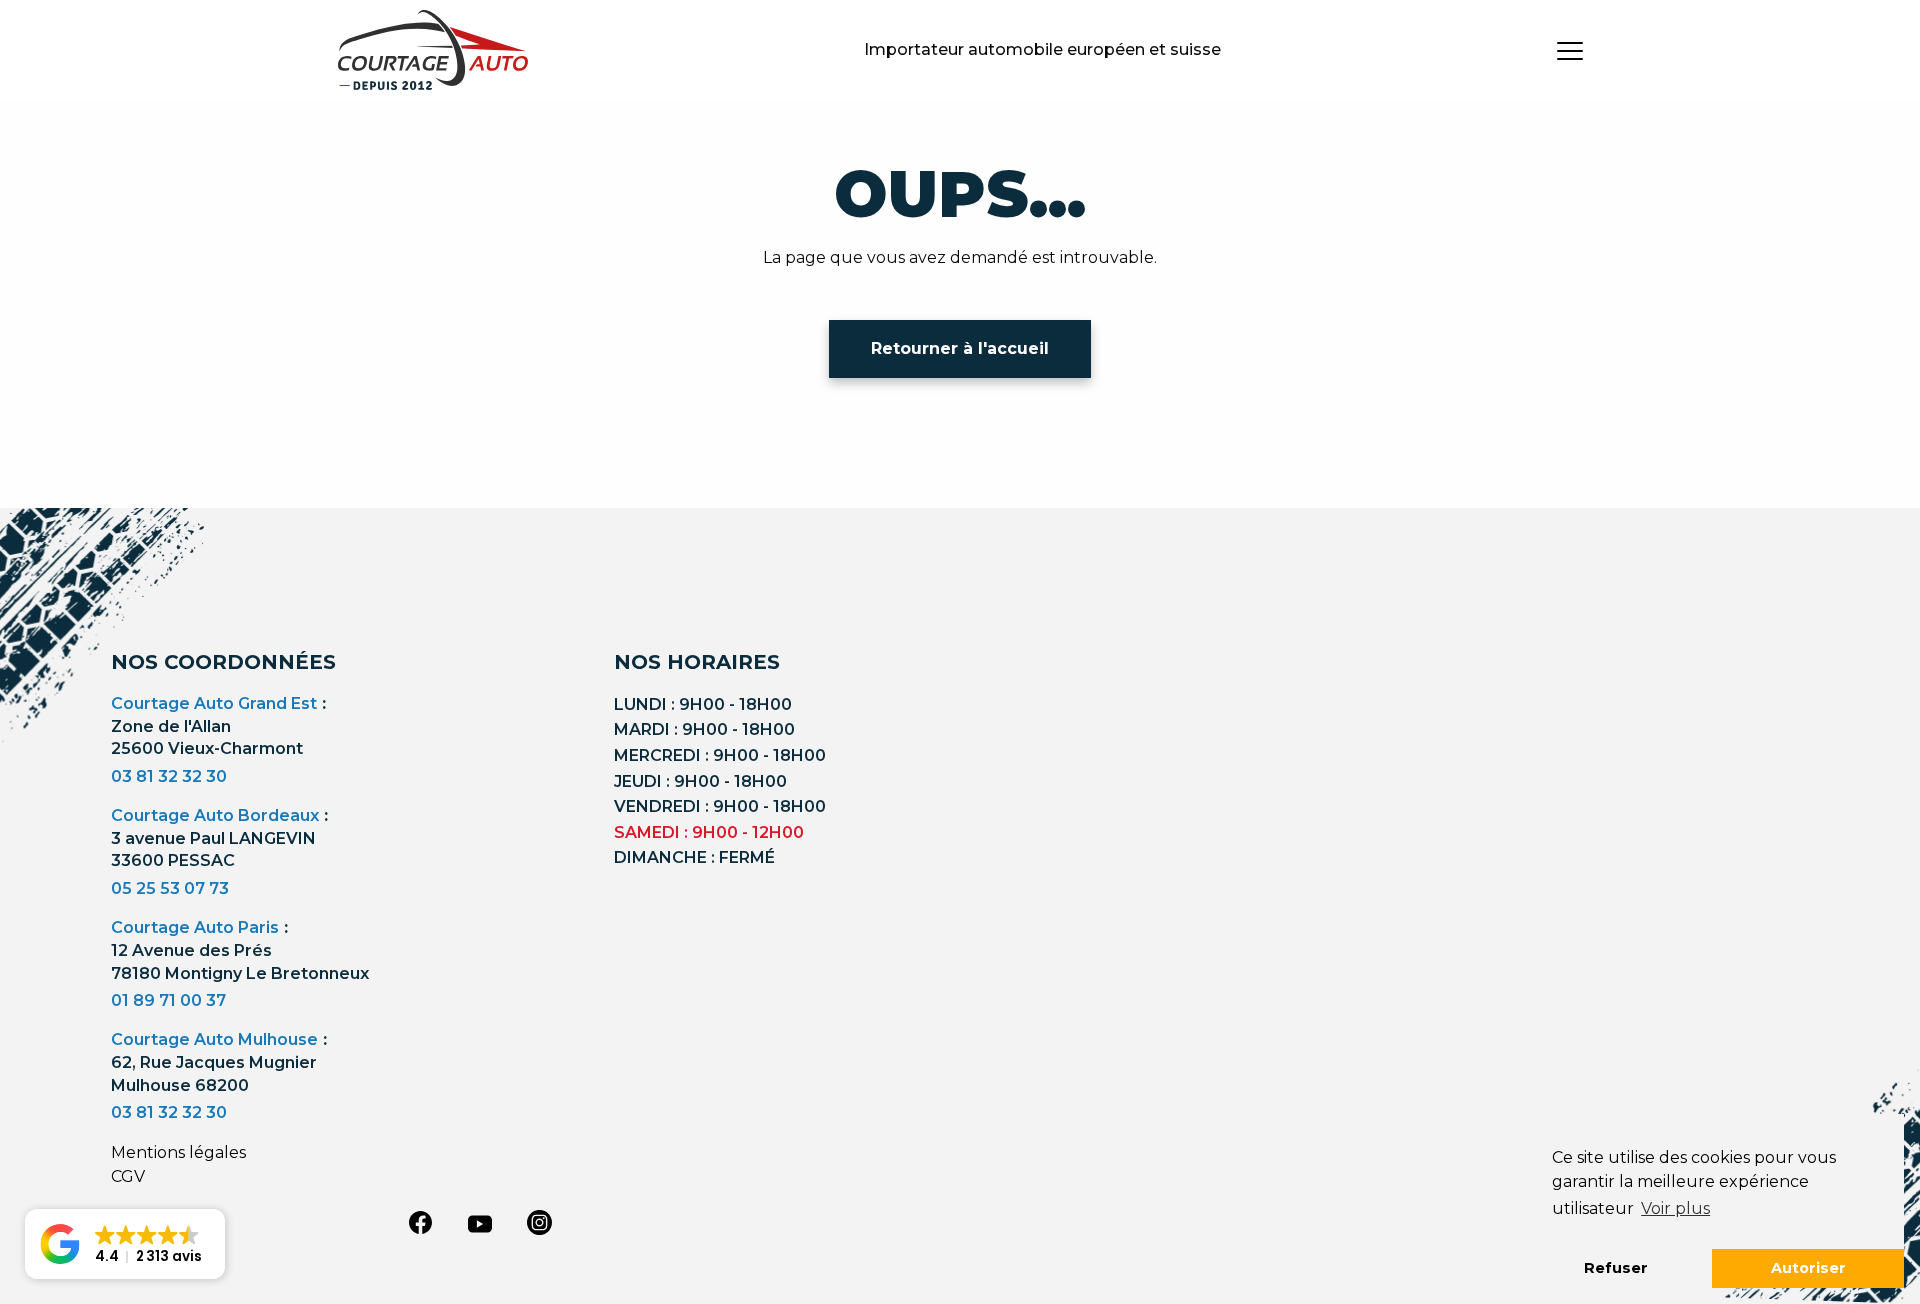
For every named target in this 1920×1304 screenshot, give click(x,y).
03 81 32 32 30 (169, 776)
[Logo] (433, 50)
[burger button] (1570, 50)
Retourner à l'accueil (960, 348)
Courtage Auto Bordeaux (215, 815)
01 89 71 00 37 (168, 1000)
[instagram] (540, 1222)
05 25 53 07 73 (170, 888)
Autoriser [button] (1808, 1268)
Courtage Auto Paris (195, 927)
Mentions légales (178, 1152)
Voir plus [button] (1675, 1208)
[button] (125, 1244)
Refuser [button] (1616, 1268)
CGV (128, 1176)
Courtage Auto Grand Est (214, 703)
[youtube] (480, 1224)
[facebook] (420, 1222)
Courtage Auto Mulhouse (214, 1039)
